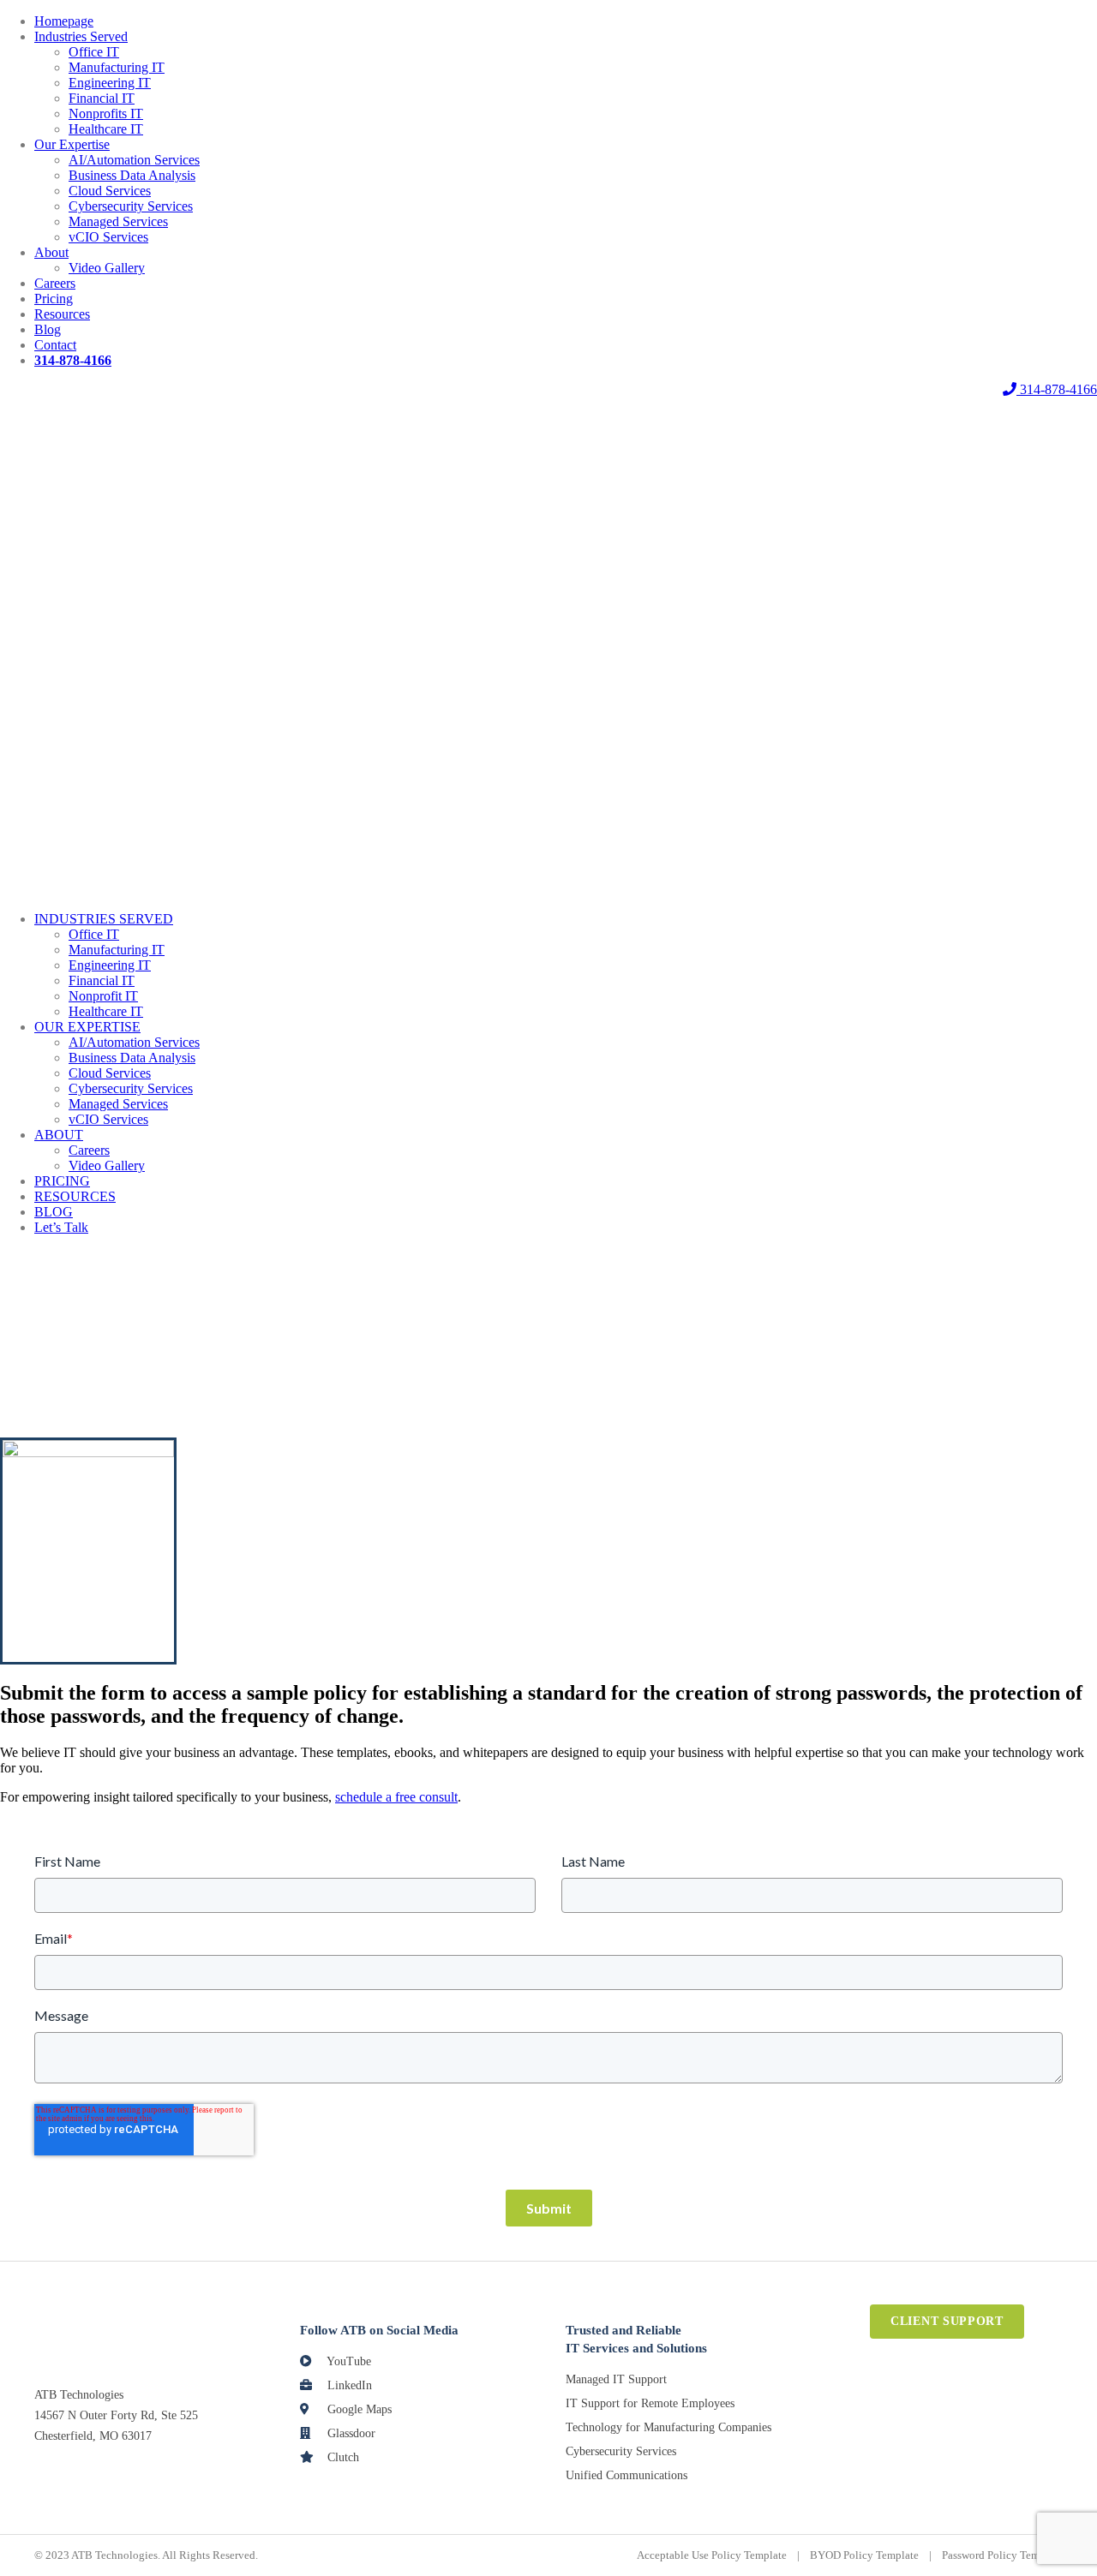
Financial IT (102, 98)
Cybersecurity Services (131, 206)
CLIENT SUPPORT (947, 2321)
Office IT (94, 52)
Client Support (548, 389)
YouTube (348, 2361)
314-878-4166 (1057, 389)
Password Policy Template (1002, 2555)
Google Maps (358, 2409)
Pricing (54, 299)
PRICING (62, 1181)
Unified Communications (626, 2475)
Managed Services (118, 221)
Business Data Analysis (132, 175)
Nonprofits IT (106, 114)
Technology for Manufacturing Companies (668, 2427)
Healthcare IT (106, 129)
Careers (55, 283)
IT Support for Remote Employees (650, 2403)
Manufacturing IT (117, 67)
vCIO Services (108, 237)
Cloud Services (110, 191)
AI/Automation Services (134, 160)
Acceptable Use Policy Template (712, 2555)
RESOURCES (75, 1196)
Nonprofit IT (103, 996)
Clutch (342, 2457)
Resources (62, 314)
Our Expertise (72, 144)
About (51, 252)
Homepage (64, 21)
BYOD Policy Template (864, 2555)
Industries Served (81, 36)
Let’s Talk (61, 1227)
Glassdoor (350, 2433)
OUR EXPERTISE (87, 1027)
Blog (48, 329)
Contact (55, 345)
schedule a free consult (396, 1797)
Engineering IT (110, 83)
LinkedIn (348, 2385)
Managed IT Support (616, 2379)
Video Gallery (107, 268)
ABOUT (59, 1135)
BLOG (54, 1212)
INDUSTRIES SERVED (104, 919)
